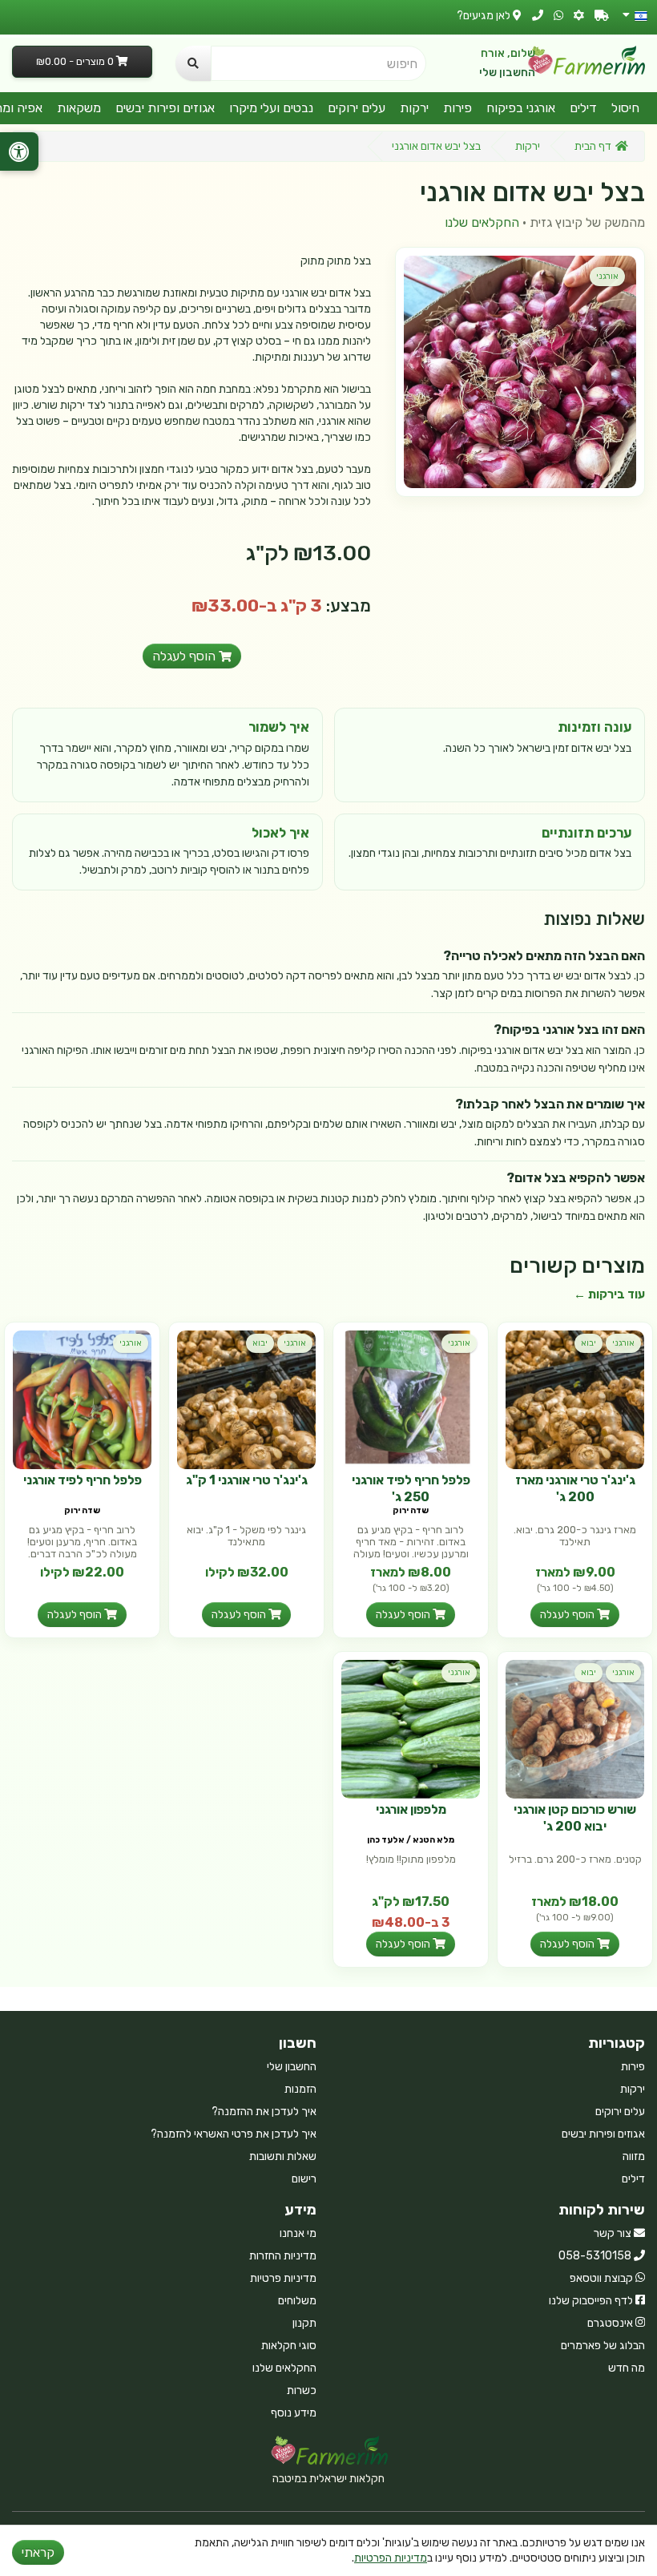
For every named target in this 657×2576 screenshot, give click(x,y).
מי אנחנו (298, 2233)
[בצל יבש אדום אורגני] (520, 372)
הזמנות (300, 2089)
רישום (304, 2179)
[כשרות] (579, 16)
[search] (193, 63)
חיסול (625, 108)
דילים (583, 108)
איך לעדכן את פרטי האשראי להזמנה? (234, 2134)
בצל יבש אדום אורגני (436, 146)
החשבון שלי (507, 73)
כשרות (302, 2390)
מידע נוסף (294, 2413)
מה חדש (627, 2368)
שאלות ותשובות (283, 2156)
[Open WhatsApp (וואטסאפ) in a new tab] (558, 16)
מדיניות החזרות (283, 2256)
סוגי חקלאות (289, 2346)
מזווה (634, 2156)
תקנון (304, 2323)
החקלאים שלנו (482, 222)
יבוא (588, 1343)
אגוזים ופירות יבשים (165, 108)
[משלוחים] (602, 16)
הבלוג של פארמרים (603, 2346)
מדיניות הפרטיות (391, 2558)
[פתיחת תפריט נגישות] (19, 151)
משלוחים (297, 2301)
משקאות (79, 108)
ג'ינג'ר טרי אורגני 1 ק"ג (247, 1480)
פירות (457, 108)
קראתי (38, 2552)
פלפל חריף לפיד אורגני (83, 1480)
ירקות (414, 108)
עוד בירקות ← (609, 1294)
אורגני (607, 276)
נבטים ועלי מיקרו (271, 108)
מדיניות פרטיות (283, 2278)
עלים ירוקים (357, 108)
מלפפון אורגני (411, 1809)
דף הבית (593, 146)
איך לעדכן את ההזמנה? (264, 2112)
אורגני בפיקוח (521, 108)
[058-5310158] (538, 16)
